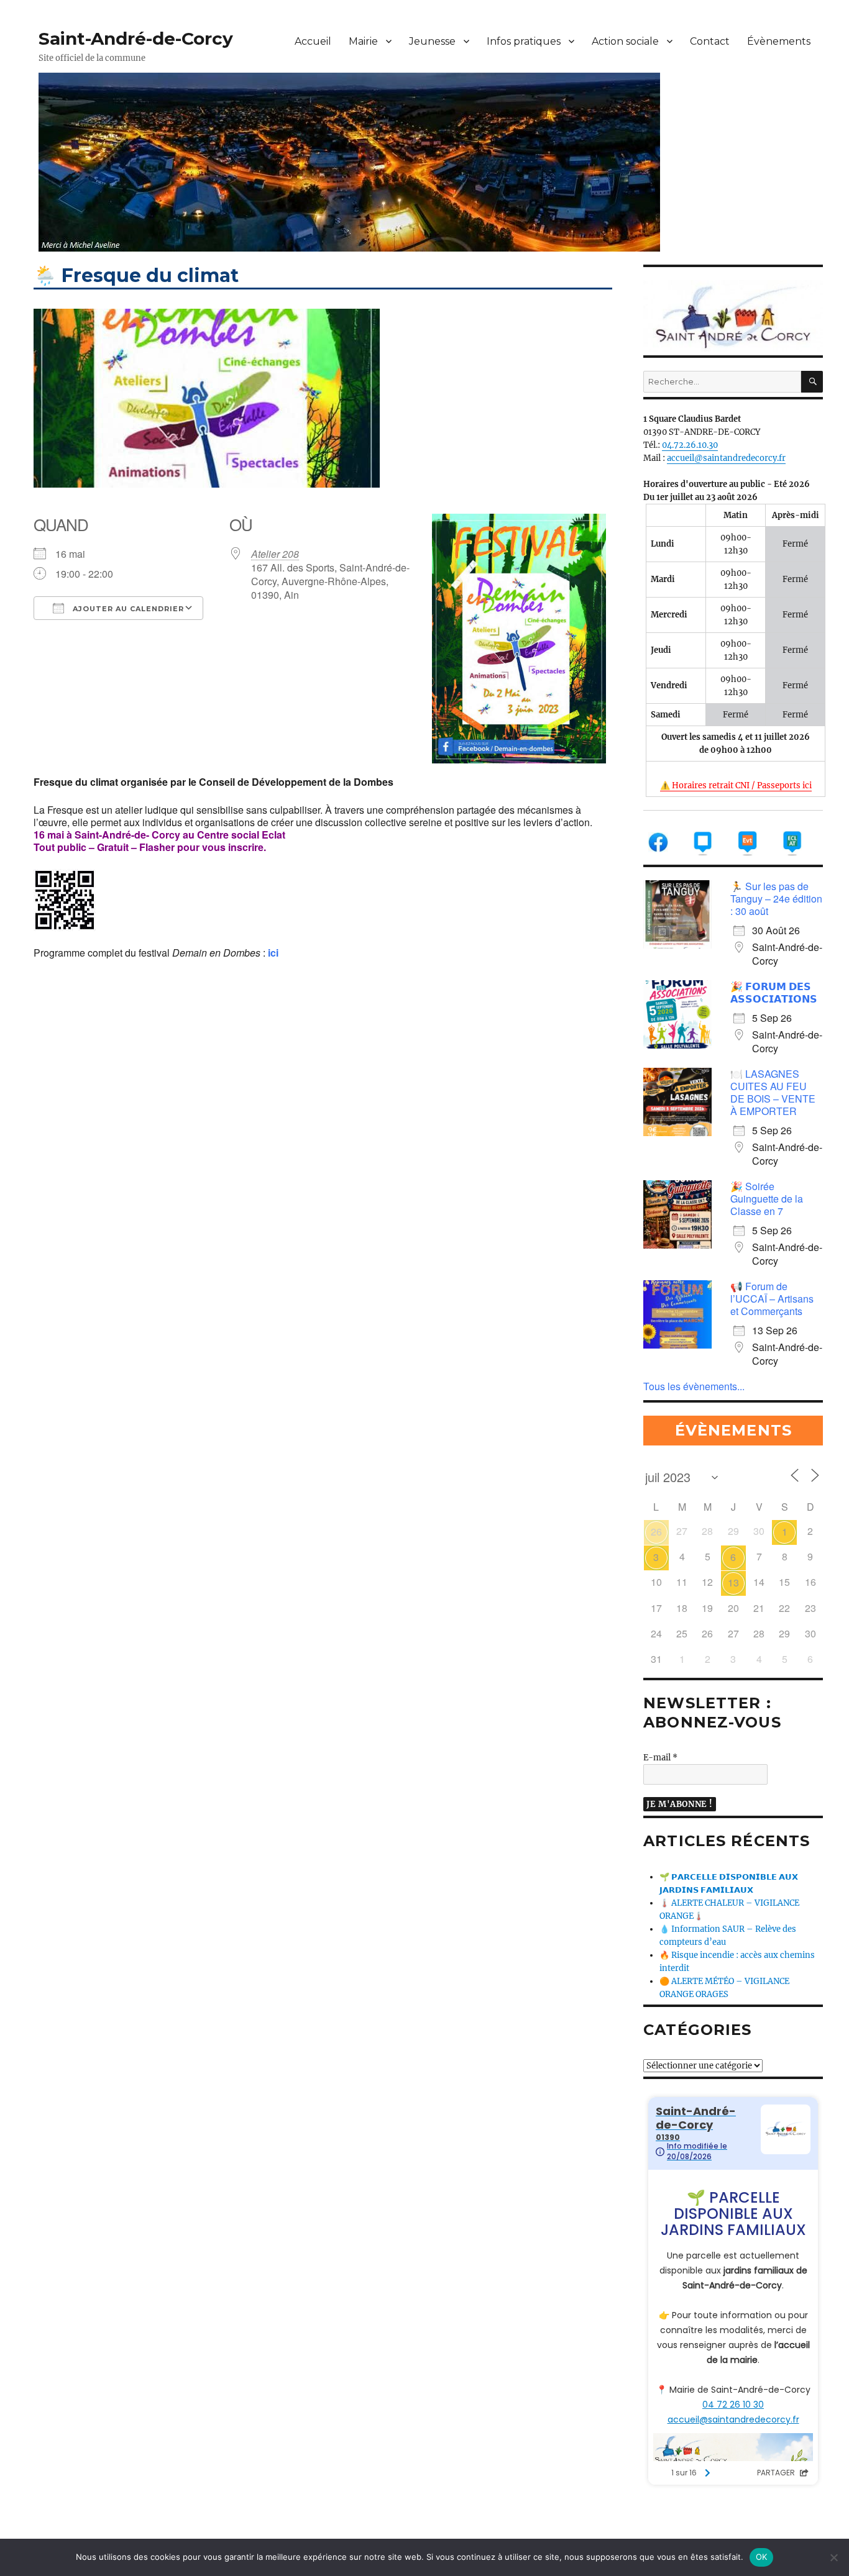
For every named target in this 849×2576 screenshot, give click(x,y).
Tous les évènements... (694, 1386)
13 (733, 1582)
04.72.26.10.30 (690, 445)
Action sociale (625, 41)
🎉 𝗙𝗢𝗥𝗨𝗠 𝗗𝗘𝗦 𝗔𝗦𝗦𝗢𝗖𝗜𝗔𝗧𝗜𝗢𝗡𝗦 (774, 992)
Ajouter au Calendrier (127, 609)
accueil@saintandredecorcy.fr (726, 458)
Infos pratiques (524, 41)
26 (656, 1531)
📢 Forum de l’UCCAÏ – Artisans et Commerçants (772, 1299)
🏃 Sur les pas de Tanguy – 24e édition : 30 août (776, 899)
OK (762, 2557)
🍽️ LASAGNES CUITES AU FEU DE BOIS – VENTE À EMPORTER (773, 1092)
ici (273, 953)
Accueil (313, 41)
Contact (710, 41)
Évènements (779, 41)
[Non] (833, 2557)
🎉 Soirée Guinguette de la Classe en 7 (767, 1199)
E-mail (660, 1758)
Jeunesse (432, 41)
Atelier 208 (275, 554)
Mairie (363, 41)
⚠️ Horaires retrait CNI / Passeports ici (736, 785)
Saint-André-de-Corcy (136, 39)
